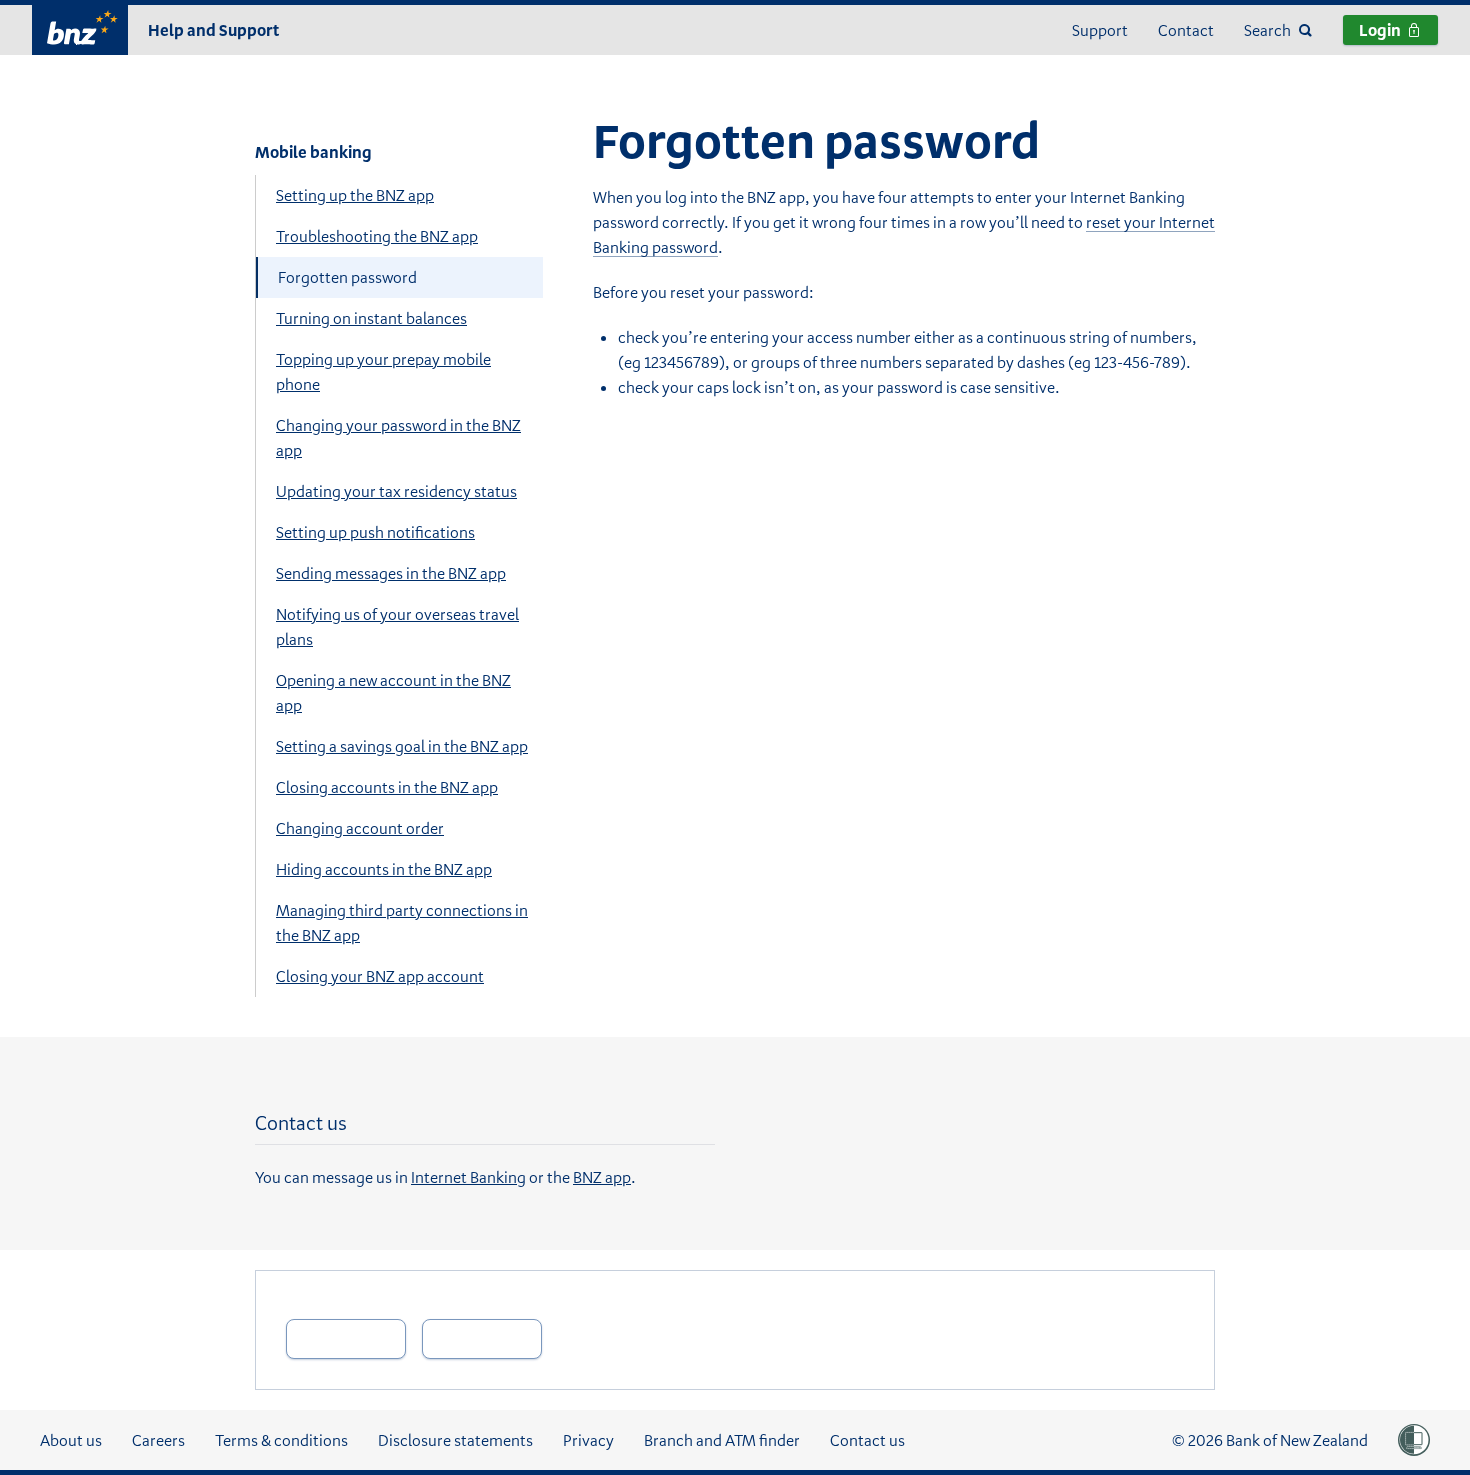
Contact (1186, 30)
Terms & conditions (281, 1440)
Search (1267, 30)
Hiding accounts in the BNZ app (384, 869)
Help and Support (213, 30)
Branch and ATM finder (722, 1440)
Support (1100, 30)
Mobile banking (313, 152)
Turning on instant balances (371, 318)
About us (71, 1440)
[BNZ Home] (80, 27)
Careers (158, 1440)
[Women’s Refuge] (1414, 1440)
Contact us (867, 1440)
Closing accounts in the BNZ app (387, 787)
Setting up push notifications (375, 532)
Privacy (588, 1440)
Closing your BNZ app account (380, 976)
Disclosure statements (455, 1440)
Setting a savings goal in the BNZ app (402, 746)
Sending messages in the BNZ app (391, 573)
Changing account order (360, 828)
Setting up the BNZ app (355, 195)
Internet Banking (468, 1177)
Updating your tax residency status (396, 491)
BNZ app (602, 1177)
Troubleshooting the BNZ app (377, 236)
